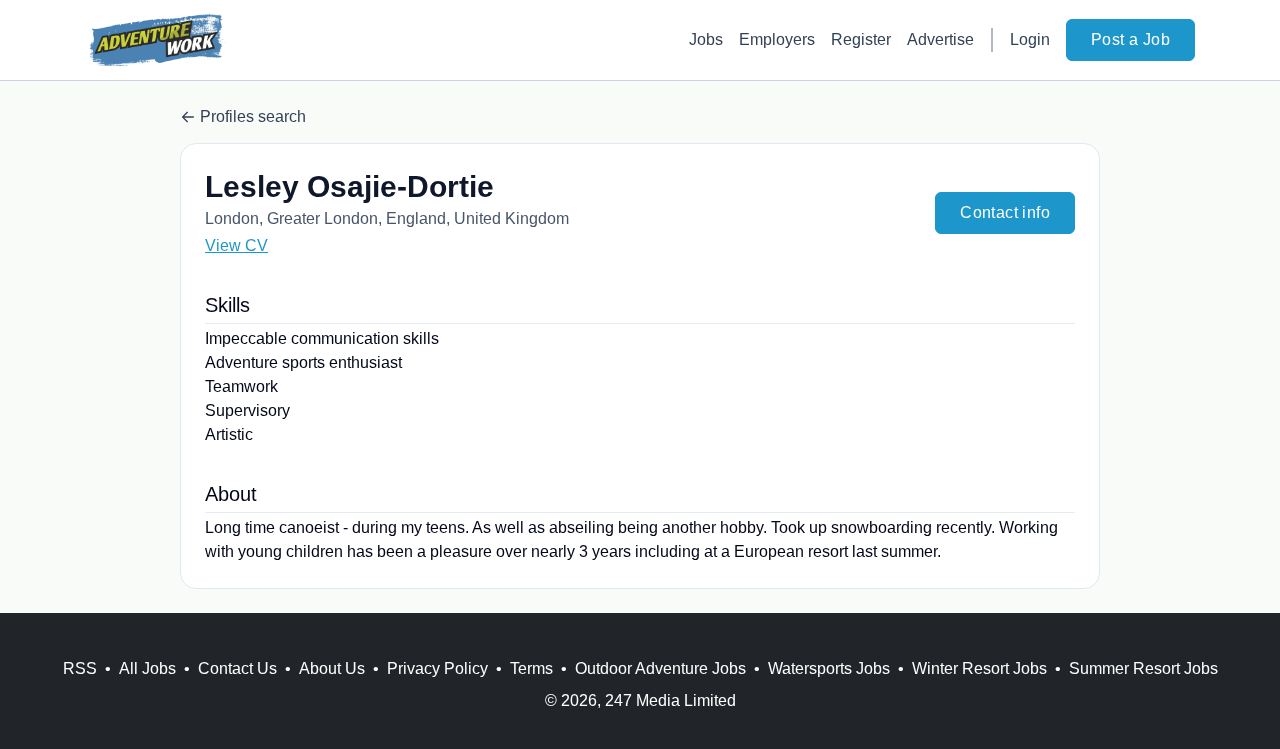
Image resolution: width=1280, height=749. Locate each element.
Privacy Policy (437, 668)
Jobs (706, 39)
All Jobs (147, 668)
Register (861, 39)
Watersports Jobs (829, 668)
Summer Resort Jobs (1143, 668)
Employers (777, 39)
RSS (80, 668)
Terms (531, 668)
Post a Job (1130, 39)
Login (1030, 39)
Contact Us (237, 668)
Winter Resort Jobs (979, 668)
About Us (332, 668)
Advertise (940, 39)
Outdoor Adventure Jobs (660, 668)
